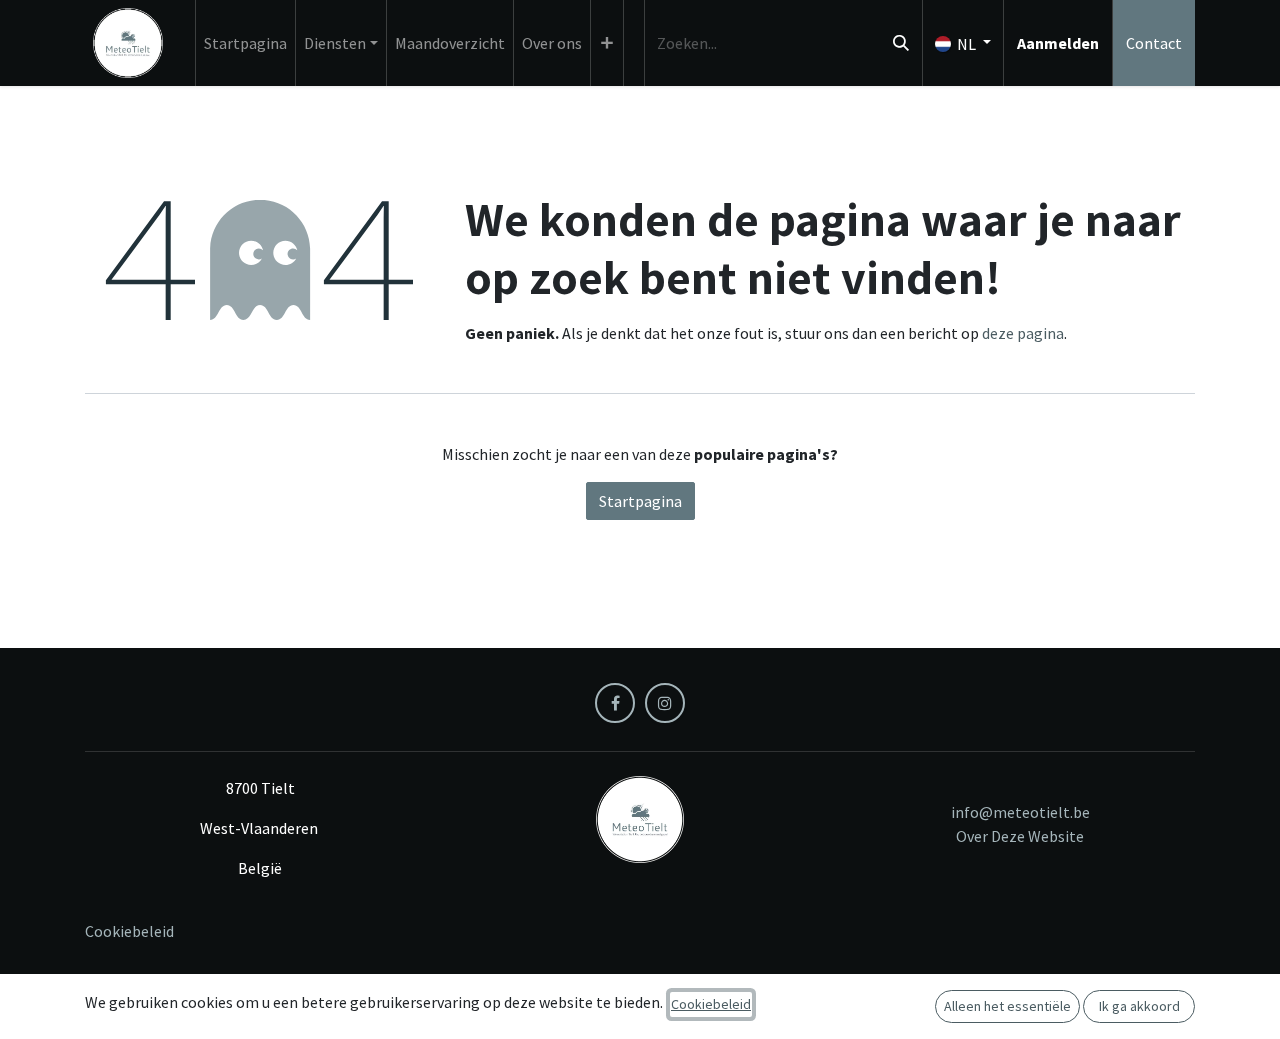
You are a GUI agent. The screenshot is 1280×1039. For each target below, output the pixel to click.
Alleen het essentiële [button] (1007, 1006)
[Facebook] (615, 703)
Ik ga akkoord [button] (1139, 1006)
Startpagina (640, 501)
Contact (1154, 43)
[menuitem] (245, 43)
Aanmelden (1058, 43)
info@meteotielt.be (1020, 812)
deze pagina (1023, 333)
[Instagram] (665, 703)
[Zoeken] (901, 43)
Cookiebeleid (129, 931)
